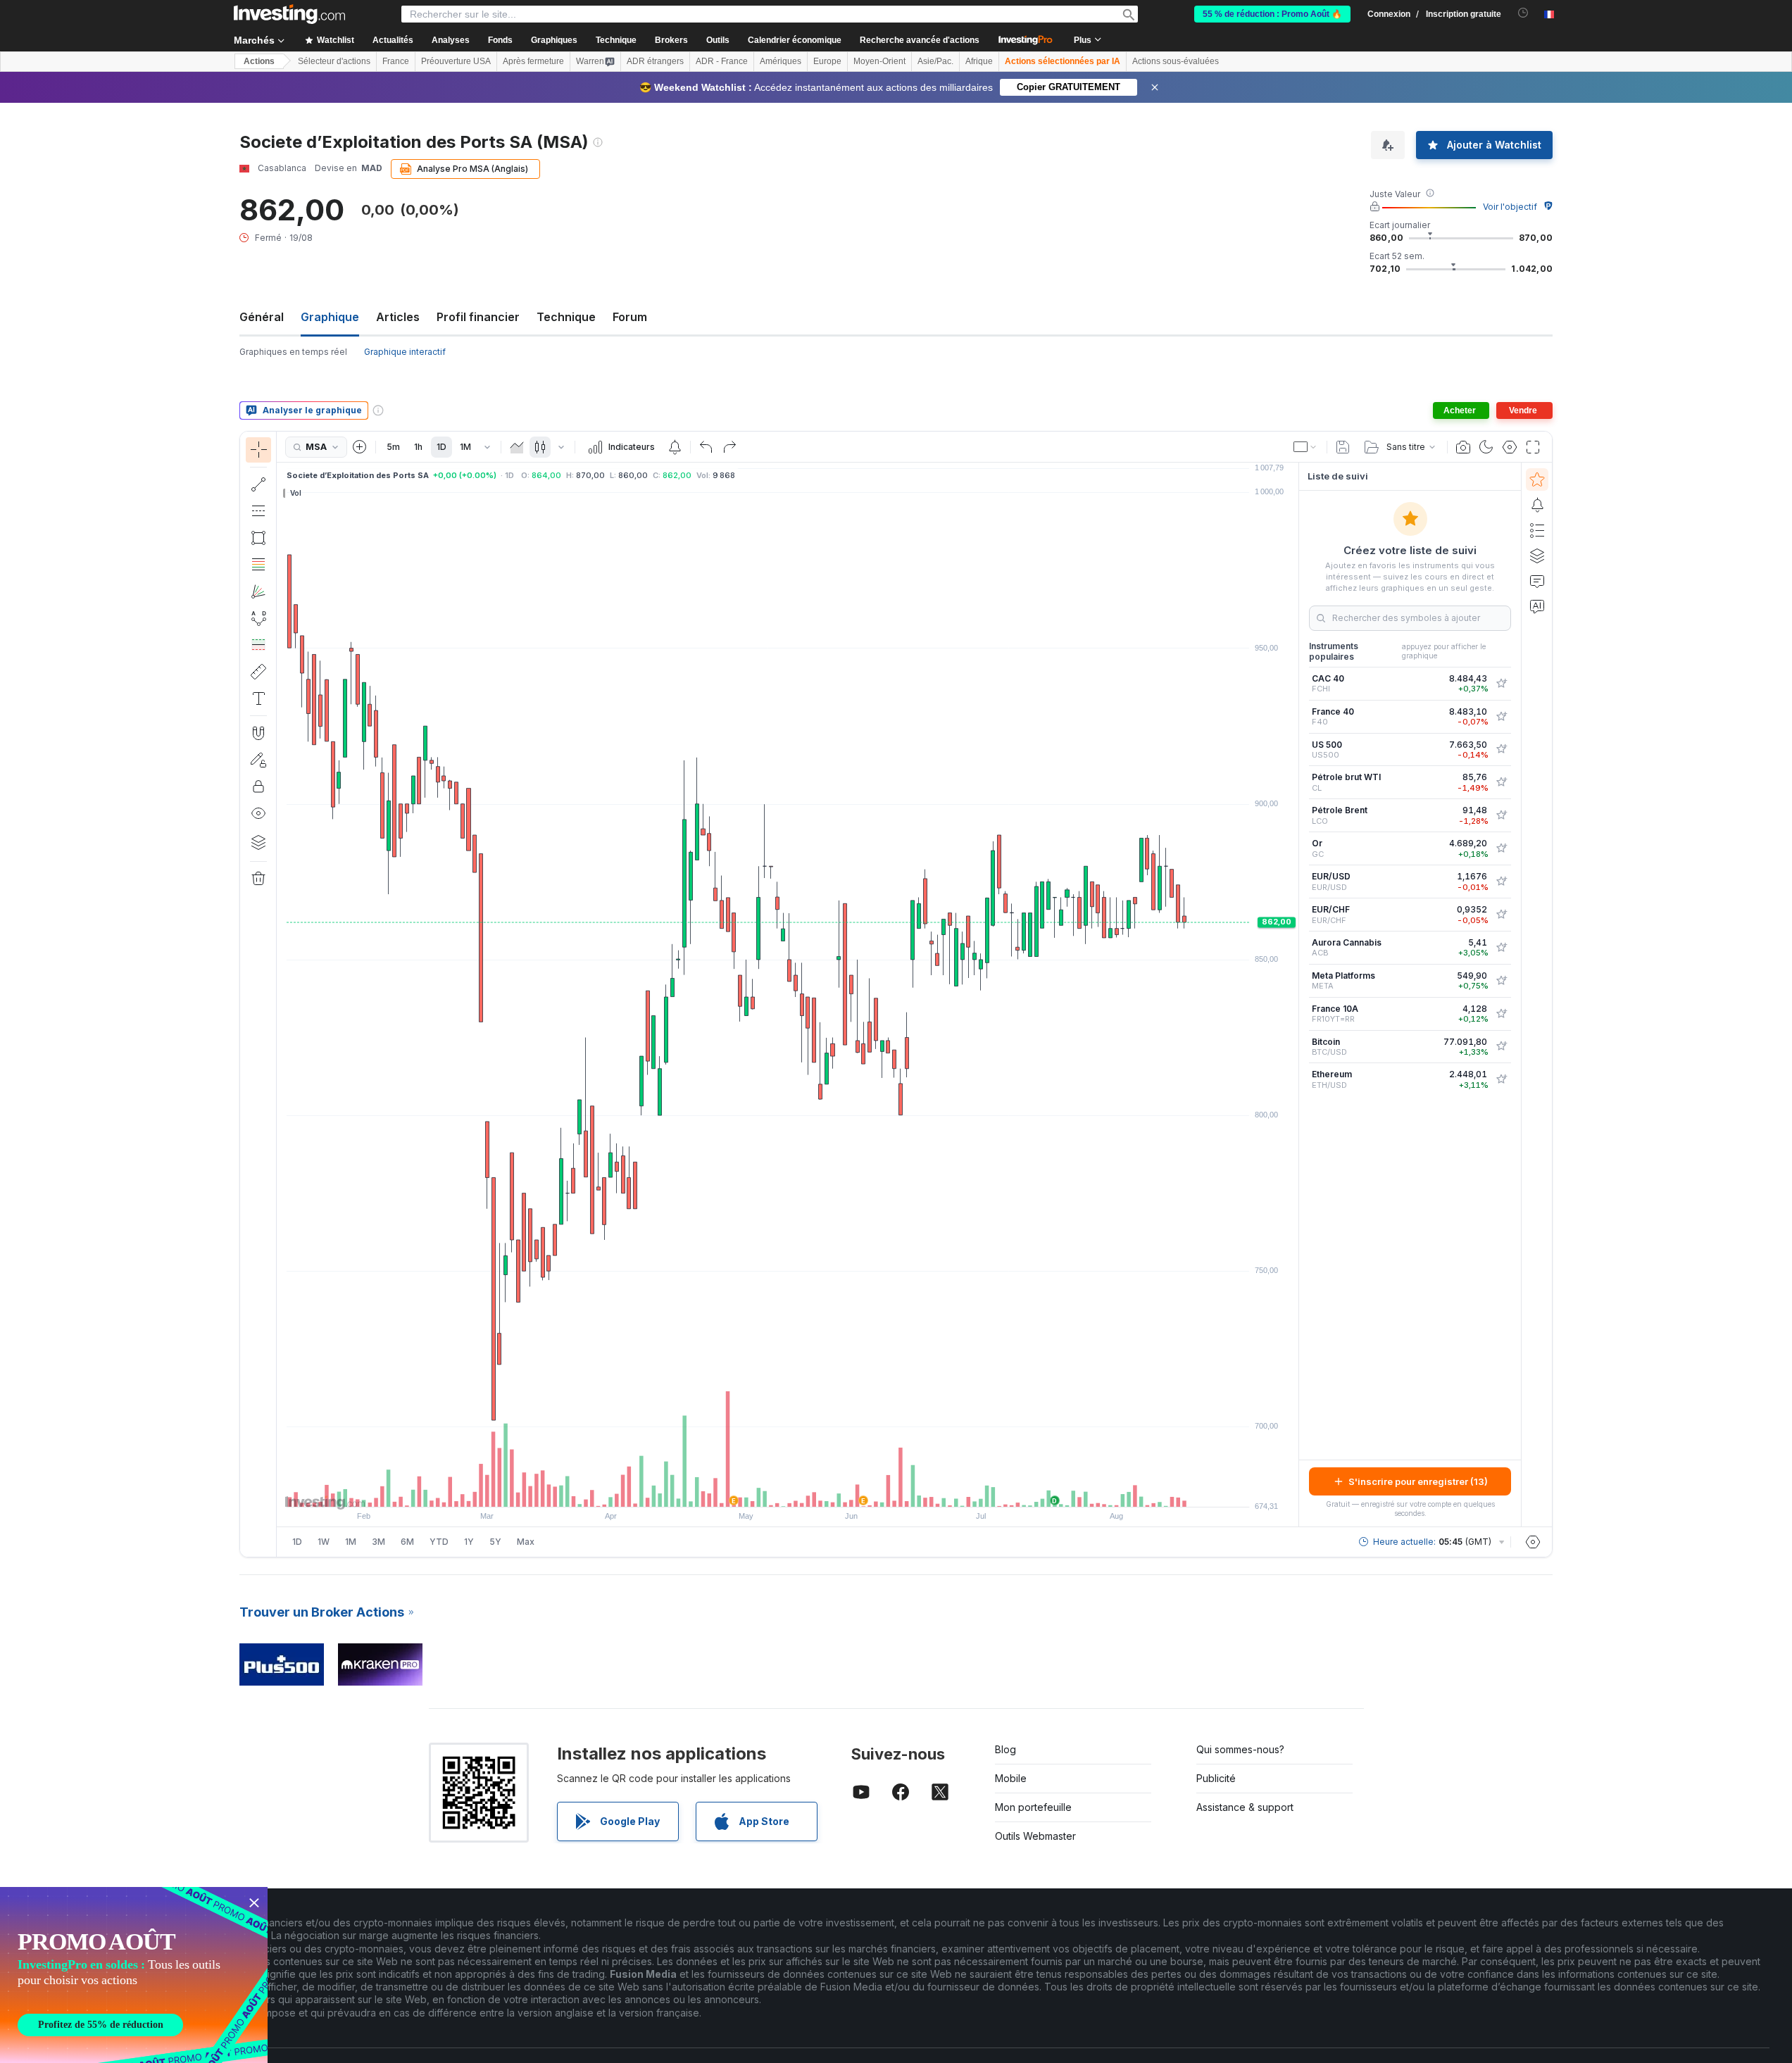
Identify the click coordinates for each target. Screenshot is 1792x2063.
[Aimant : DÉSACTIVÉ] (258, 733)
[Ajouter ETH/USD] (1501, 1079)
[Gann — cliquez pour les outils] (258, 591)
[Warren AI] (1537, 606)
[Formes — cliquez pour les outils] (258, 538)
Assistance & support (1245, 1807)
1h (418, 447)
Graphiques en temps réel (293, 352)
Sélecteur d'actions (334, 61)
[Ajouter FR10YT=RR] (1501, 1014)
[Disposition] (1305, 447)
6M (407, 1542)
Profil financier (478, 317)
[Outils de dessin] (281, 994)
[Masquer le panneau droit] (1294, 995)
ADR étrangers (655, 61)
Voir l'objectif (1510, 207)
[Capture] (1463, 447)
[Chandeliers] (540, 447)
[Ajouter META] (1501, 981)
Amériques (781, 61)
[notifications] (1523, 13)
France (396, 61)
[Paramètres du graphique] (1510, 447)
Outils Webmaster (1035, 1836)
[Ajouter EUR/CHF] (1501, 915)
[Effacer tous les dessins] (258, 879)
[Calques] (258, 842)
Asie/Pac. (935, 61)
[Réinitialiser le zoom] (826, 1489)
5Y (495, 1542)
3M (378, 1542)
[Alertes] (1537, 505)
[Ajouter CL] (1501, 782)
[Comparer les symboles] (360, 447)
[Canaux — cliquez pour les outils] (258, 511)
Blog (1005, 1749)
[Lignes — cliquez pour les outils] (258, 484)
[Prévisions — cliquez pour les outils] (258, 645)
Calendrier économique (795, 40)
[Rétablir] (729, 447)
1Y (469, 1542)
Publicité (1216, 1778)
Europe (827, 61)
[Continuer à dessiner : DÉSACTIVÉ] (258, 760)
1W (324, 1542)
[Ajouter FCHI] (1501, 684)
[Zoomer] (769, 1489)
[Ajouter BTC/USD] (1501, 1046)
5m (393, 447)
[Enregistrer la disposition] (1343, 447)
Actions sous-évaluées (1176, 61)
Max (526, 1542)
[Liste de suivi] (1537, 479)
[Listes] (1537, 530)
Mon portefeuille (1033, 1807)
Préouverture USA (456, 61)
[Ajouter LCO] (1501, 815)
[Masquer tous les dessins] (258, 813)
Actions (259, 61)
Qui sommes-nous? (1240, 1749)
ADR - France (722, 61)
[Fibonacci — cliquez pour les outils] (258, 565)
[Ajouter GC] (1501, 848)
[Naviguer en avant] (807, 1489)
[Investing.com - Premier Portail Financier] (289, 14)
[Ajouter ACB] (1501, 948)
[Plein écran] (1533, 447)
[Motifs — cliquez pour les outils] (258, 618)
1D (441, 447)
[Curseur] (258, 450)
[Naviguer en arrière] (788, 1489)
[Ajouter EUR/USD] (1501, 882)
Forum (630, 317)
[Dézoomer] (750, 1489)
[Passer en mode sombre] (1486, 447)
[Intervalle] (487, 447)
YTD (439, 1542)
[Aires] (517, 447)
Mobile (1011, 1778)
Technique (566, 317)
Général (262, 317)
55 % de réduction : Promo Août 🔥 (1272, 14)
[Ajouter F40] (1501, 717)
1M (465, 447)
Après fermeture (533, 61)
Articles (398, 317)
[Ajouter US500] (1501, 749)
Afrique (979, 61)
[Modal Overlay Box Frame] (134, 1975)
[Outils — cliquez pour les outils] (258, 672)
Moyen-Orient (879, 61)
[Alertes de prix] (675, 447)
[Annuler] (706, 447)
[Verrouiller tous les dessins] (258, 786)
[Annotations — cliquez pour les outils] (258, 698)
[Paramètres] (1533, 1542)
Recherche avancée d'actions (920, 40)
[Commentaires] (1537, 581)
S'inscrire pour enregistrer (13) (1418, 1481)
